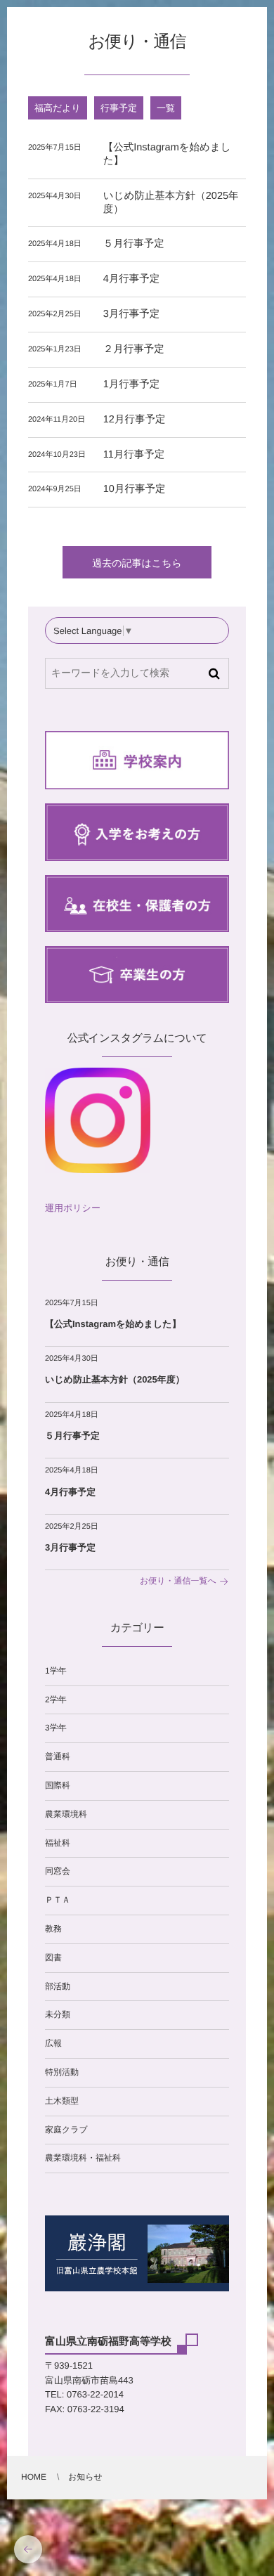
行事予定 (119, 108)
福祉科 (58, 1843)
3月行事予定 (132, 314)
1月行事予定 (132, 384)
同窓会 (58, 1871)
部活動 (58, 1986)
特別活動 (62, 2072)
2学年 (56, 1700)
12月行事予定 (135, 420)
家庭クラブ (66, 2130)
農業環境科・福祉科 (83, 2158)
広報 (53, 2043)
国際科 (58, 1785)
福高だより (58, 108)
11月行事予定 (134, 455)
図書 (53, 1957)
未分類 (58, 2014)
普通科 (58, 1756)
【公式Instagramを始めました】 (113, 1324)
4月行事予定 (132, 279)
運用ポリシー (73, 1208)
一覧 (166, 108)
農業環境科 (66, 1814)
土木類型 (62, 2101)
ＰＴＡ (58, 1900)
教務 (53, 1929)
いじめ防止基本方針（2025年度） (115, 1379)
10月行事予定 (135, 489)
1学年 (56, 1671)
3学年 (56, 1728)
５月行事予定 (134, 244)
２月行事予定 (134, 349)
